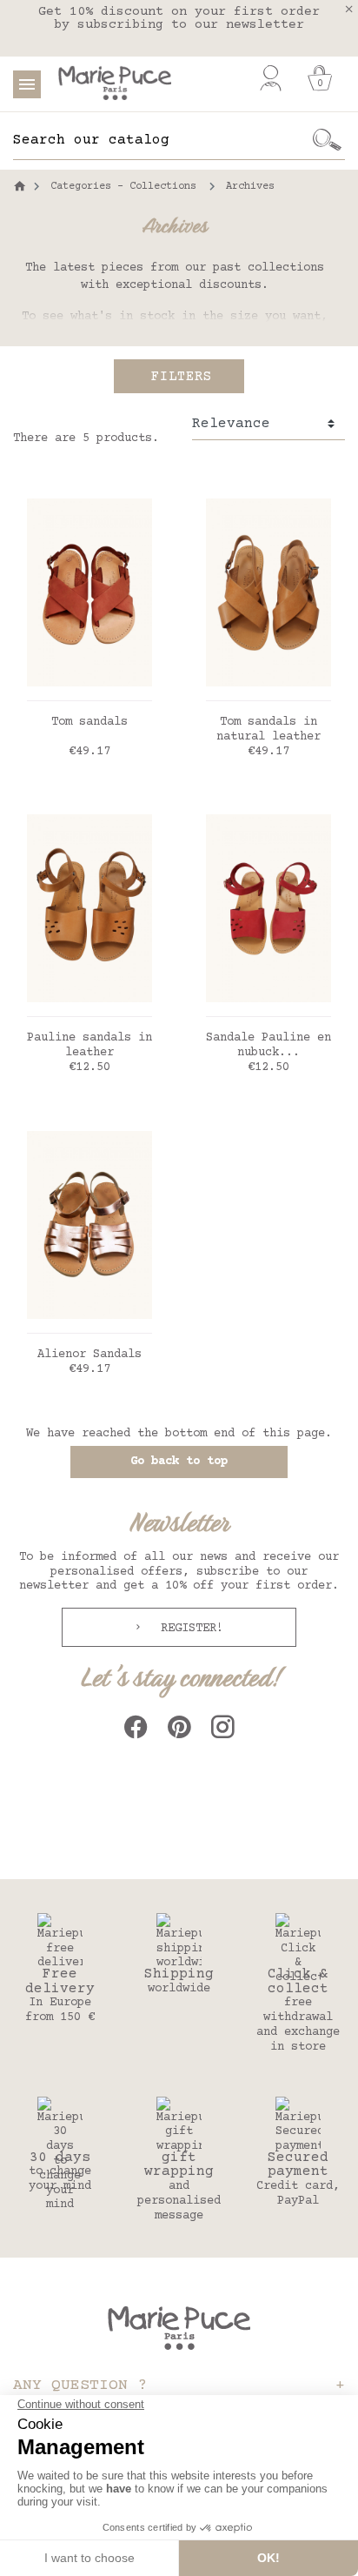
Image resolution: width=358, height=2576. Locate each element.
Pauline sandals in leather (89, 1045)
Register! (189, 1629)
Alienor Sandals (89, 1355)
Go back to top (179, 1462)
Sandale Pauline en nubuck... (268, 1045)
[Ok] (328, 140)
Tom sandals (89, 722)
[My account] (271, 78)
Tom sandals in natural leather (268, 729)
